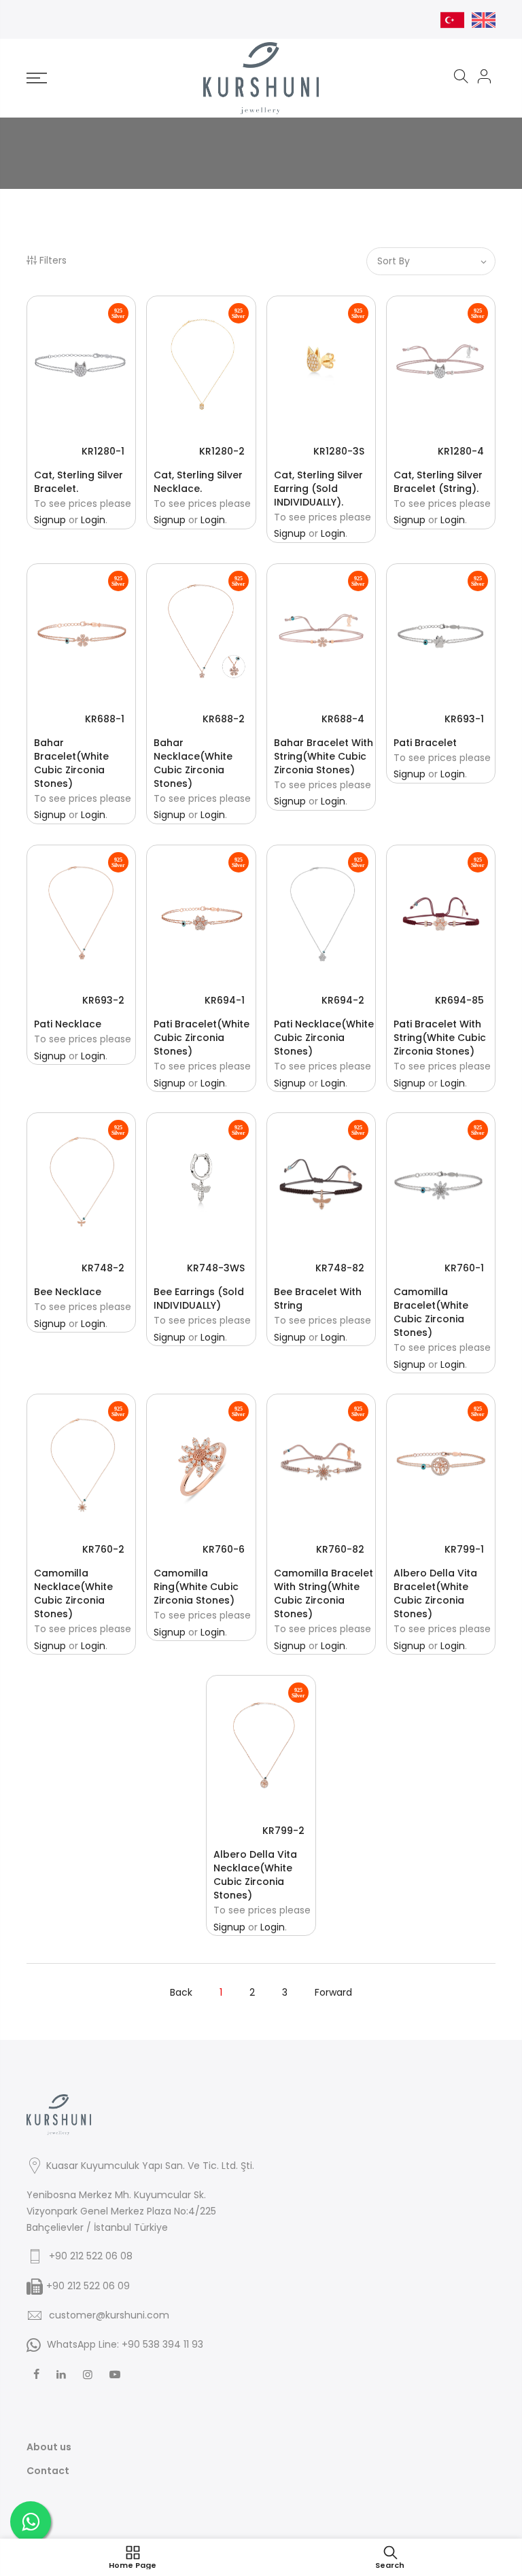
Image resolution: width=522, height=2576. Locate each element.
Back (181, 1992)
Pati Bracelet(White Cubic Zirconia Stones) (202, 1038)
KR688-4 (343, 719)
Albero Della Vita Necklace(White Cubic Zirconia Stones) (255, 1875)
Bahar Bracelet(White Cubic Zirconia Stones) (71, 763)
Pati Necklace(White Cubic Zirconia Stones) (324, 1038)
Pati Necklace (68, 1024)
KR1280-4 (461, 451)
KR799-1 (464, 1549)
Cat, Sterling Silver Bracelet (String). (438, 482)
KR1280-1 (103, 451)
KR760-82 (340, 1549)
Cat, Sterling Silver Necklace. (198, 482)
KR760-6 (224, 1549)
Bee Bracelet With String (318, 1299)
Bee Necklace (68, 1292)
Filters (53, 260)
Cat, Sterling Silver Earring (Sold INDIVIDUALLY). (318, 489)
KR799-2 (283, 1831)
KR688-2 (224, 719)
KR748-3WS (216, 1268)
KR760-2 (103, 1549)
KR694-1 (225, 1000)
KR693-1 (464, 719)
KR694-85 (459, 1000)
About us (49, 2447)
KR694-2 (343, 1000)
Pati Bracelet (425, 743)
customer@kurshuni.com (109, 2315)
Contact (48, 2471)
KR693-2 (103, 1000)
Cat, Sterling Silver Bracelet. (79, 482)
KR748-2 (103, 1268)
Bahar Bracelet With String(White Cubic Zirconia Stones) (324, 756)
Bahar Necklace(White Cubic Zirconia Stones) (193, 763)
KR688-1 (105, 719)
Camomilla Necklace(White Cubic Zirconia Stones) (73, 1593)
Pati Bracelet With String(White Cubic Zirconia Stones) (440, 1038)
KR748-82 (340, 1268)
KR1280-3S (339, 451)
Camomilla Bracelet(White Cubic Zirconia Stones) (431, 1312)
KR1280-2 (222, 451)
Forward (333, 1992)
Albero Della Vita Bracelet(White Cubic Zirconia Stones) (435, 1593)
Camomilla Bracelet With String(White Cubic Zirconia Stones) (324, 1593)
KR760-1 (464, 1268)
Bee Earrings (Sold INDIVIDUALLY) (199, 1299)
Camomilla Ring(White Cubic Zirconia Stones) (196, 1587)
